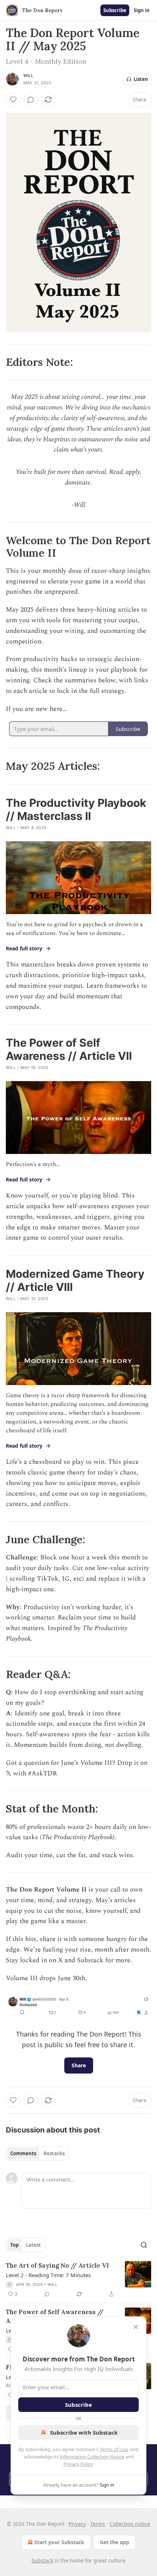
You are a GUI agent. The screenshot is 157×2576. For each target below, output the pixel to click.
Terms (98, 2524)
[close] (136, 2327)
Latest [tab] (33, 2245)
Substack (42, 2560)
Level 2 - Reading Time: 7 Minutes (48, 2275)
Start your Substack (59, 2542)
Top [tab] (14, 2245)
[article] (78, 2280)
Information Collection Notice (92, 2457)
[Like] (13, 100)
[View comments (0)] (31, 100)
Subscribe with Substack (84, 2432)
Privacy (77, 2524)
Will (28, 75)
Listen (141, 79)
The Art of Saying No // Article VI (57, 2265)
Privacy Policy (78, 2464)
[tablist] (37, 2153)
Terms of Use (114, 2449)
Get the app (114, 2542)
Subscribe (115, 10)
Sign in (142, 10)
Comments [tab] (23, 2153)
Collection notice (130, 2524)
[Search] (144, 2245)
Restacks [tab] (54, 2153)
